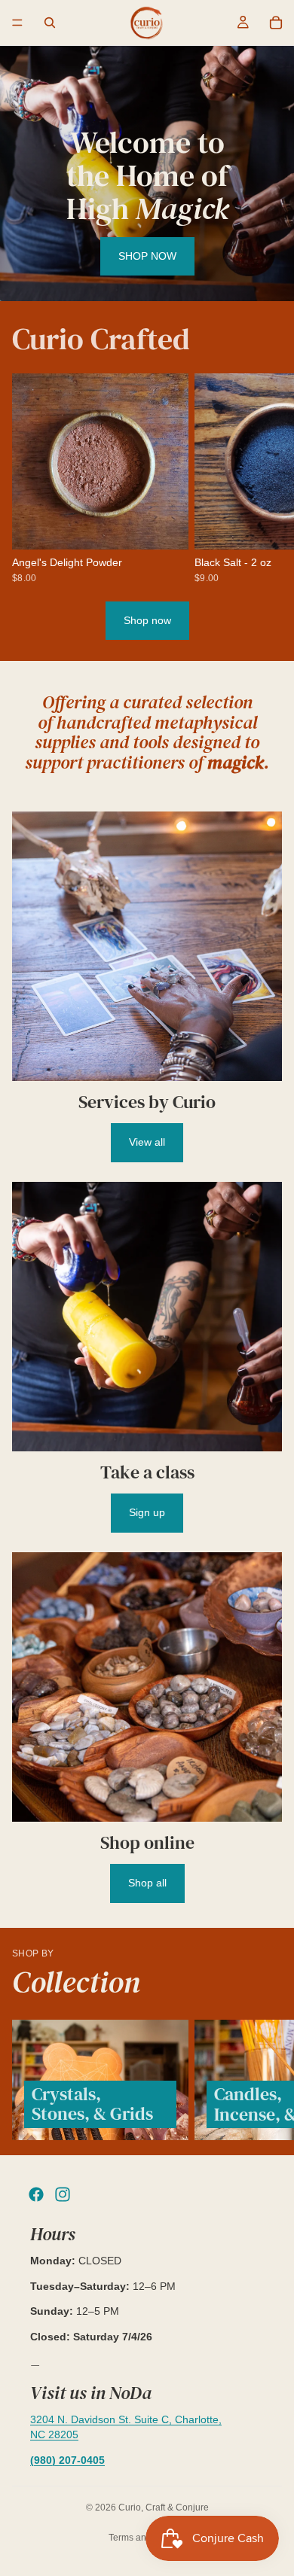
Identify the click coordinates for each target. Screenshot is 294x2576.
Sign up (147, 1512)
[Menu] (17, 23)
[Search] (50, 23)
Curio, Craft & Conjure (164, 2507)
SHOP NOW (147, 256)
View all (147, 1142)
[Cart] (276, 23)
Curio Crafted (101, 339)
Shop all (147, 1883)
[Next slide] (265, 478)
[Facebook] (36, 2194)
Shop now (147, 620)
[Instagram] (63, 2194)
